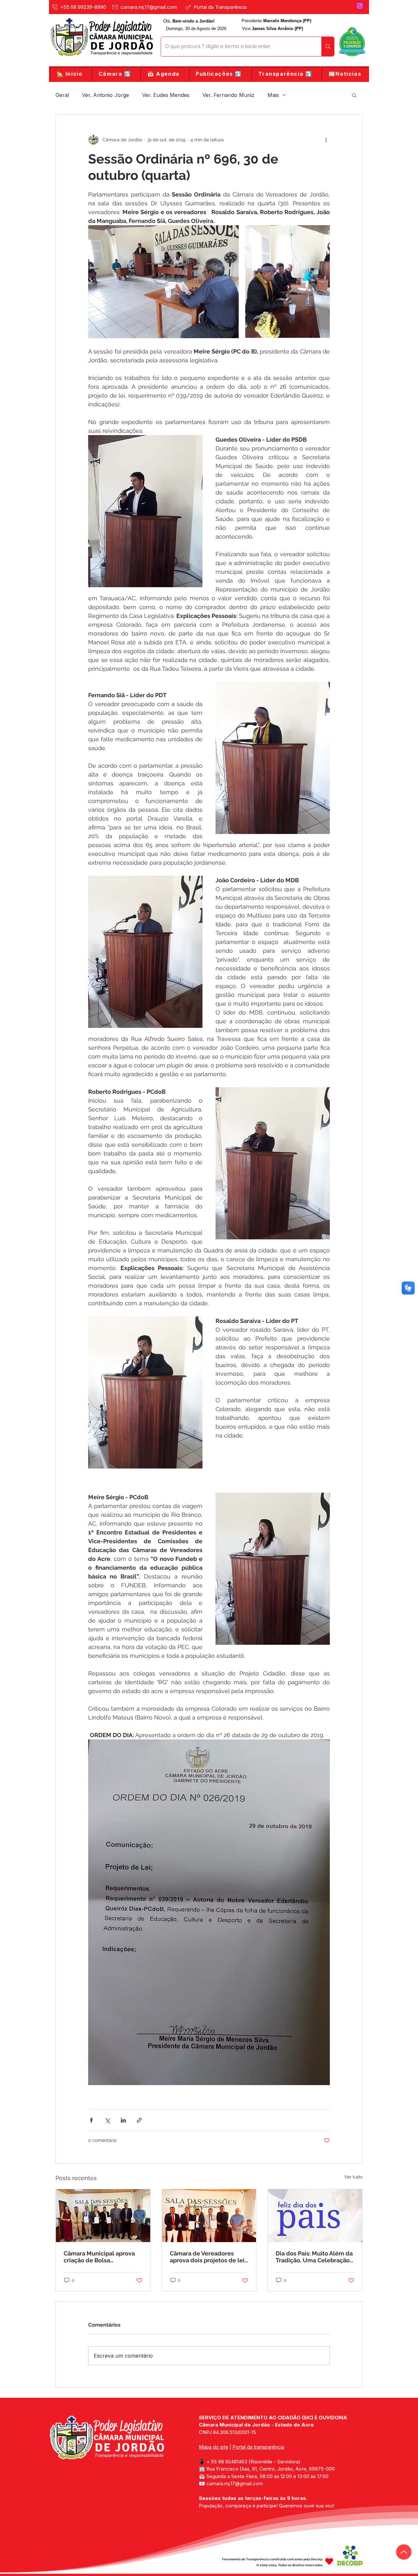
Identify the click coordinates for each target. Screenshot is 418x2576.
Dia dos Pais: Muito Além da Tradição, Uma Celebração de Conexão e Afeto (314, 2257)
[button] (115, 74)
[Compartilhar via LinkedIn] (123, 2120)
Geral (62, 95)
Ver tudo (353, 2177)
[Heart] (329, 2561)
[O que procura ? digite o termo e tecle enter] (328, 47)
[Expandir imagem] (163, 282)
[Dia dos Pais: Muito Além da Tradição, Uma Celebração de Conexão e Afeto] (315, 2216)
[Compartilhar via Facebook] (91, 2120)
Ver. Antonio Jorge (105, 95)
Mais (273, 95)
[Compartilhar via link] (139, 2120)
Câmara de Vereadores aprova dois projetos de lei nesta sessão (207, 2257)
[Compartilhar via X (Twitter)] (107, 2120)
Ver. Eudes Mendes (166, 95)
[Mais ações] (326, 140)
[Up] (404, 2552)
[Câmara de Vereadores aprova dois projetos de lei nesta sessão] (209, 2216)
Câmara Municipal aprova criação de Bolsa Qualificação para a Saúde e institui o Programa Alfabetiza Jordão (102, 2257)
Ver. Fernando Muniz (228, 95)
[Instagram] (360, 6)
